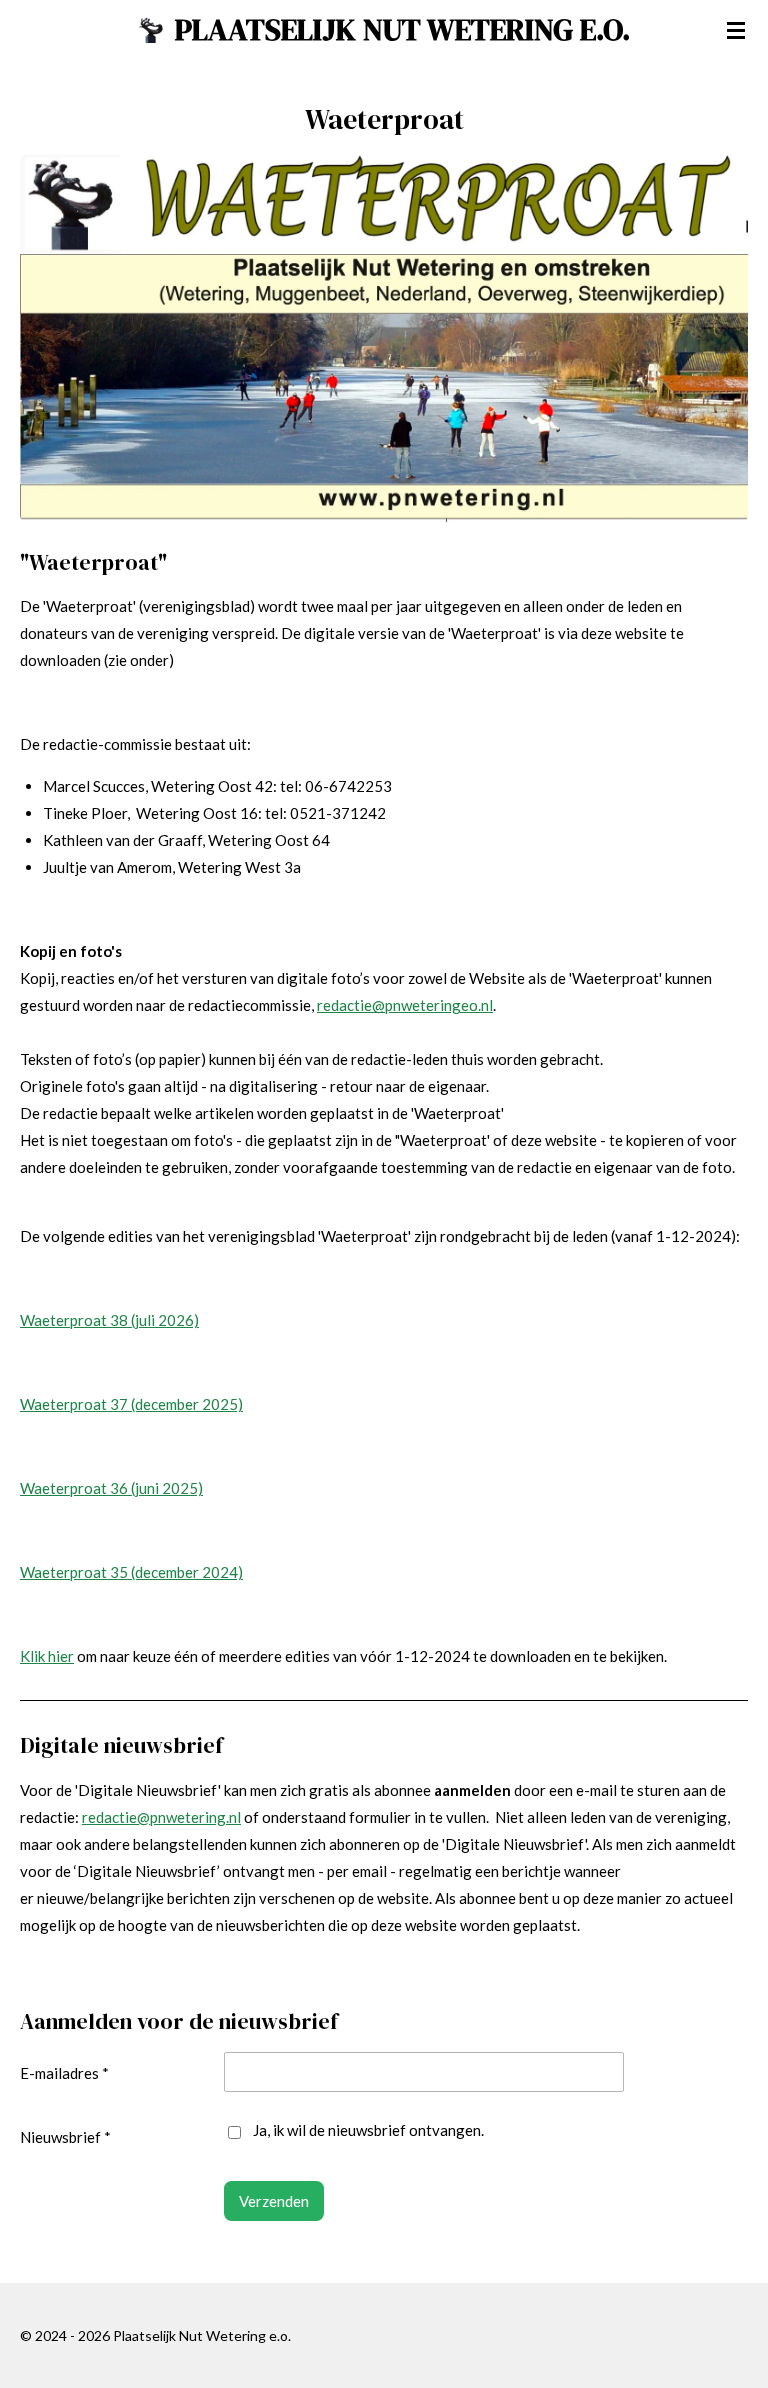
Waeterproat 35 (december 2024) (131, 1572)
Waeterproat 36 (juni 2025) (111, 1488)
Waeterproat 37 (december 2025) (131, 1404)
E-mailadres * (64, 2073)
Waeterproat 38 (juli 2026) (109, 1320)
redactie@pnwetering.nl (161, 1817)
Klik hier (47, 1656)
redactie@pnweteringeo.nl (405, 1005)
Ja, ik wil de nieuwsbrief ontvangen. (368, 2130)
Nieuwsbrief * (65, 2137)
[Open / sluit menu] (736, 30)
